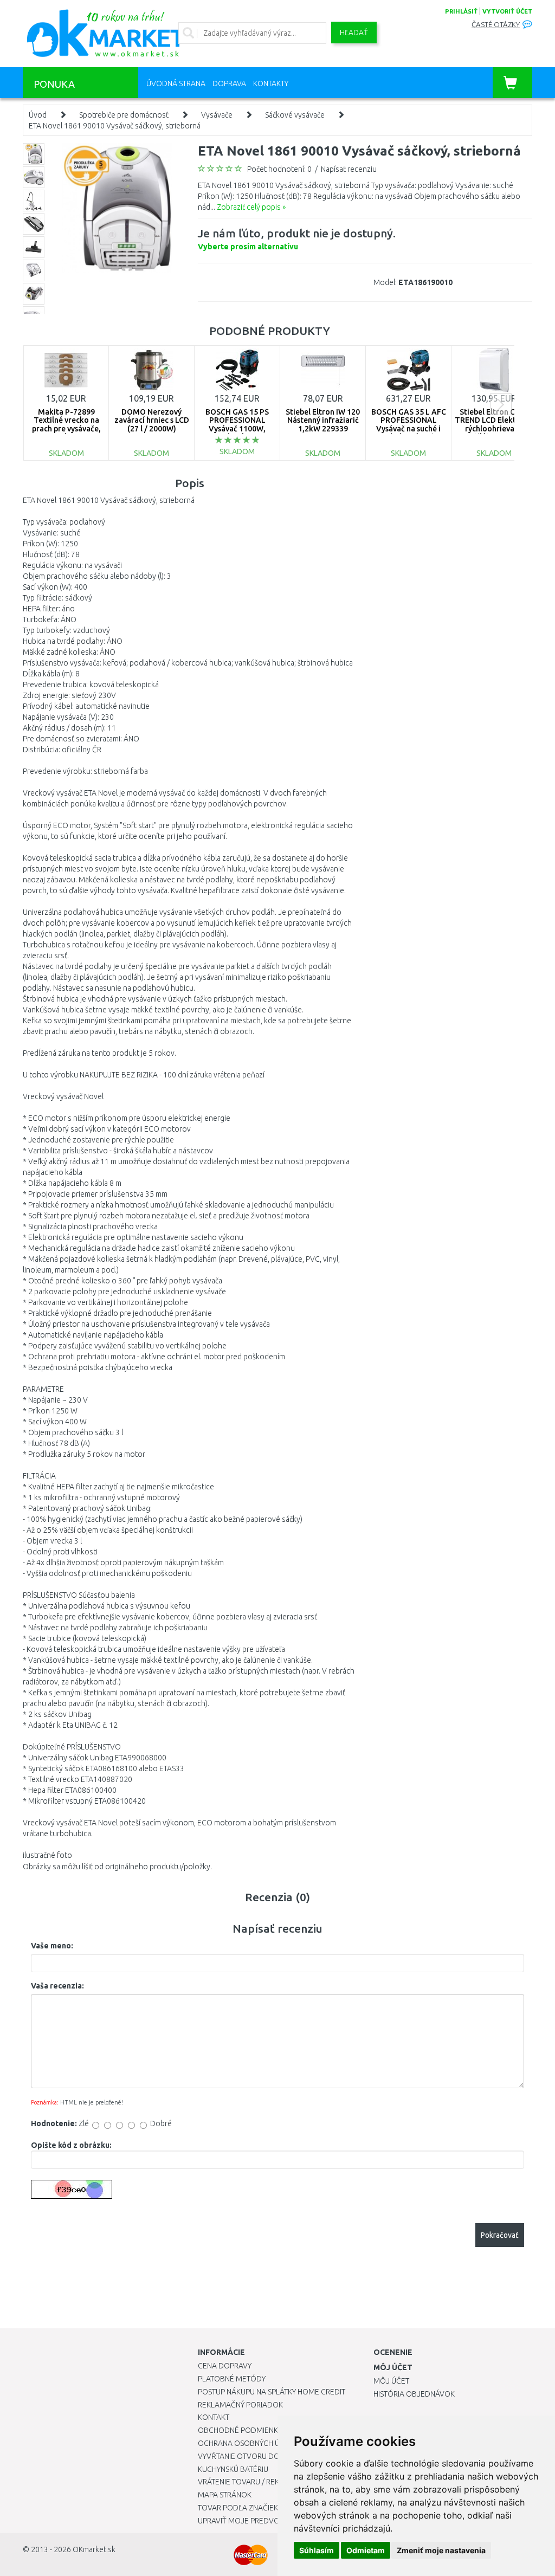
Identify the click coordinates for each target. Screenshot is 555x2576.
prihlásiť (461, 11)
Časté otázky (496, 25)
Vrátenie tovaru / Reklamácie (254, 2482)
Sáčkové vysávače (295, 115)
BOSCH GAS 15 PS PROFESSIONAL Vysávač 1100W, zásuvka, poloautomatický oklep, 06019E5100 (237, 433)
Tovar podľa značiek (238, 2508)
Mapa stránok (225, 2495)
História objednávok (414, 2394)
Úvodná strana (176, 83)
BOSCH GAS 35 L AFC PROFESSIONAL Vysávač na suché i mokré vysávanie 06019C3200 (409, 429)
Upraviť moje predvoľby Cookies (261, 2521)
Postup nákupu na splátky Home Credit (272, 2392)
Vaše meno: (52, 1946)
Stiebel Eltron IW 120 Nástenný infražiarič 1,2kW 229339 (323, 420)
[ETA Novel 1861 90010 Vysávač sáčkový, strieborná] (117, 207)
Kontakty (271, 83)
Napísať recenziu (349, 169)
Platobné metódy (232, 2379)
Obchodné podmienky (240, 2430)
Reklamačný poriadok (240, 2405)
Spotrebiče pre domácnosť (124, 115)
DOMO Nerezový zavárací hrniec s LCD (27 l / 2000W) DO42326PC (152, 424)
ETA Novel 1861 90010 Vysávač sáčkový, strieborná (115, 126)
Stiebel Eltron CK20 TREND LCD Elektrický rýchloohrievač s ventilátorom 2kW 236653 (494, 429)
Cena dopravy (225, 2366)
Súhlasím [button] (317, 2550)
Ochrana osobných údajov (251, 2443)
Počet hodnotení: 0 (279, 169)
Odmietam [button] (366, 2550)
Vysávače (217, 115)
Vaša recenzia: (57, 1986)
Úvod (38, 115)
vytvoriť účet (507, 11)
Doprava (229, 83)
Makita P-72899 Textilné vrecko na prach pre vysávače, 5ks (66, 424)
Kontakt (214, 2417)
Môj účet (391, 2381)
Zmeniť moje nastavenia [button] (441, 2550)
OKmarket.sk (94, 2549)
